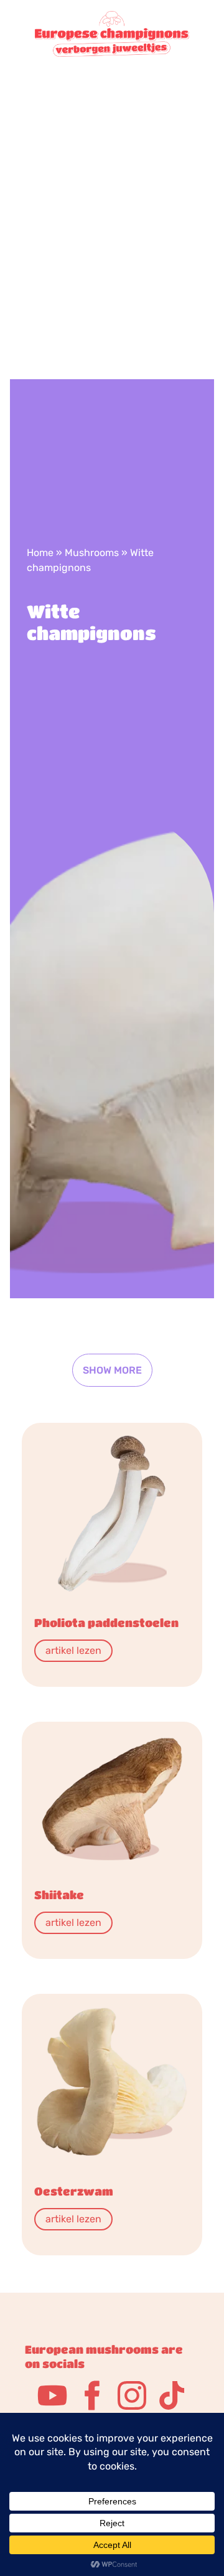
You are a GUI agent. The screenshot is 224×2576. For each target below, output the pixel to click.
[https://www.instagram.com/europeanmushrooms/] (132, 2395)
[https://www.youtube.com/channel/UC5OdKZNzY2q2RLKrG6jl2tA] (52, 2395)
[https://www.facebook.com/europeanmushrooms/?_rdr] (92, 2395)
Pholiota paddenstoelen (106, 1623)
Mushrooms (92, 553)
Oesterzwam (74, 2191)
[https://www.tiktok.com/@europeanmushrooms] (172, 2395)
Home (40, 553)
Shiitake (59, 1895)
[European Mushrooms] (112, 195)
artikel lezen (73, 1650)
